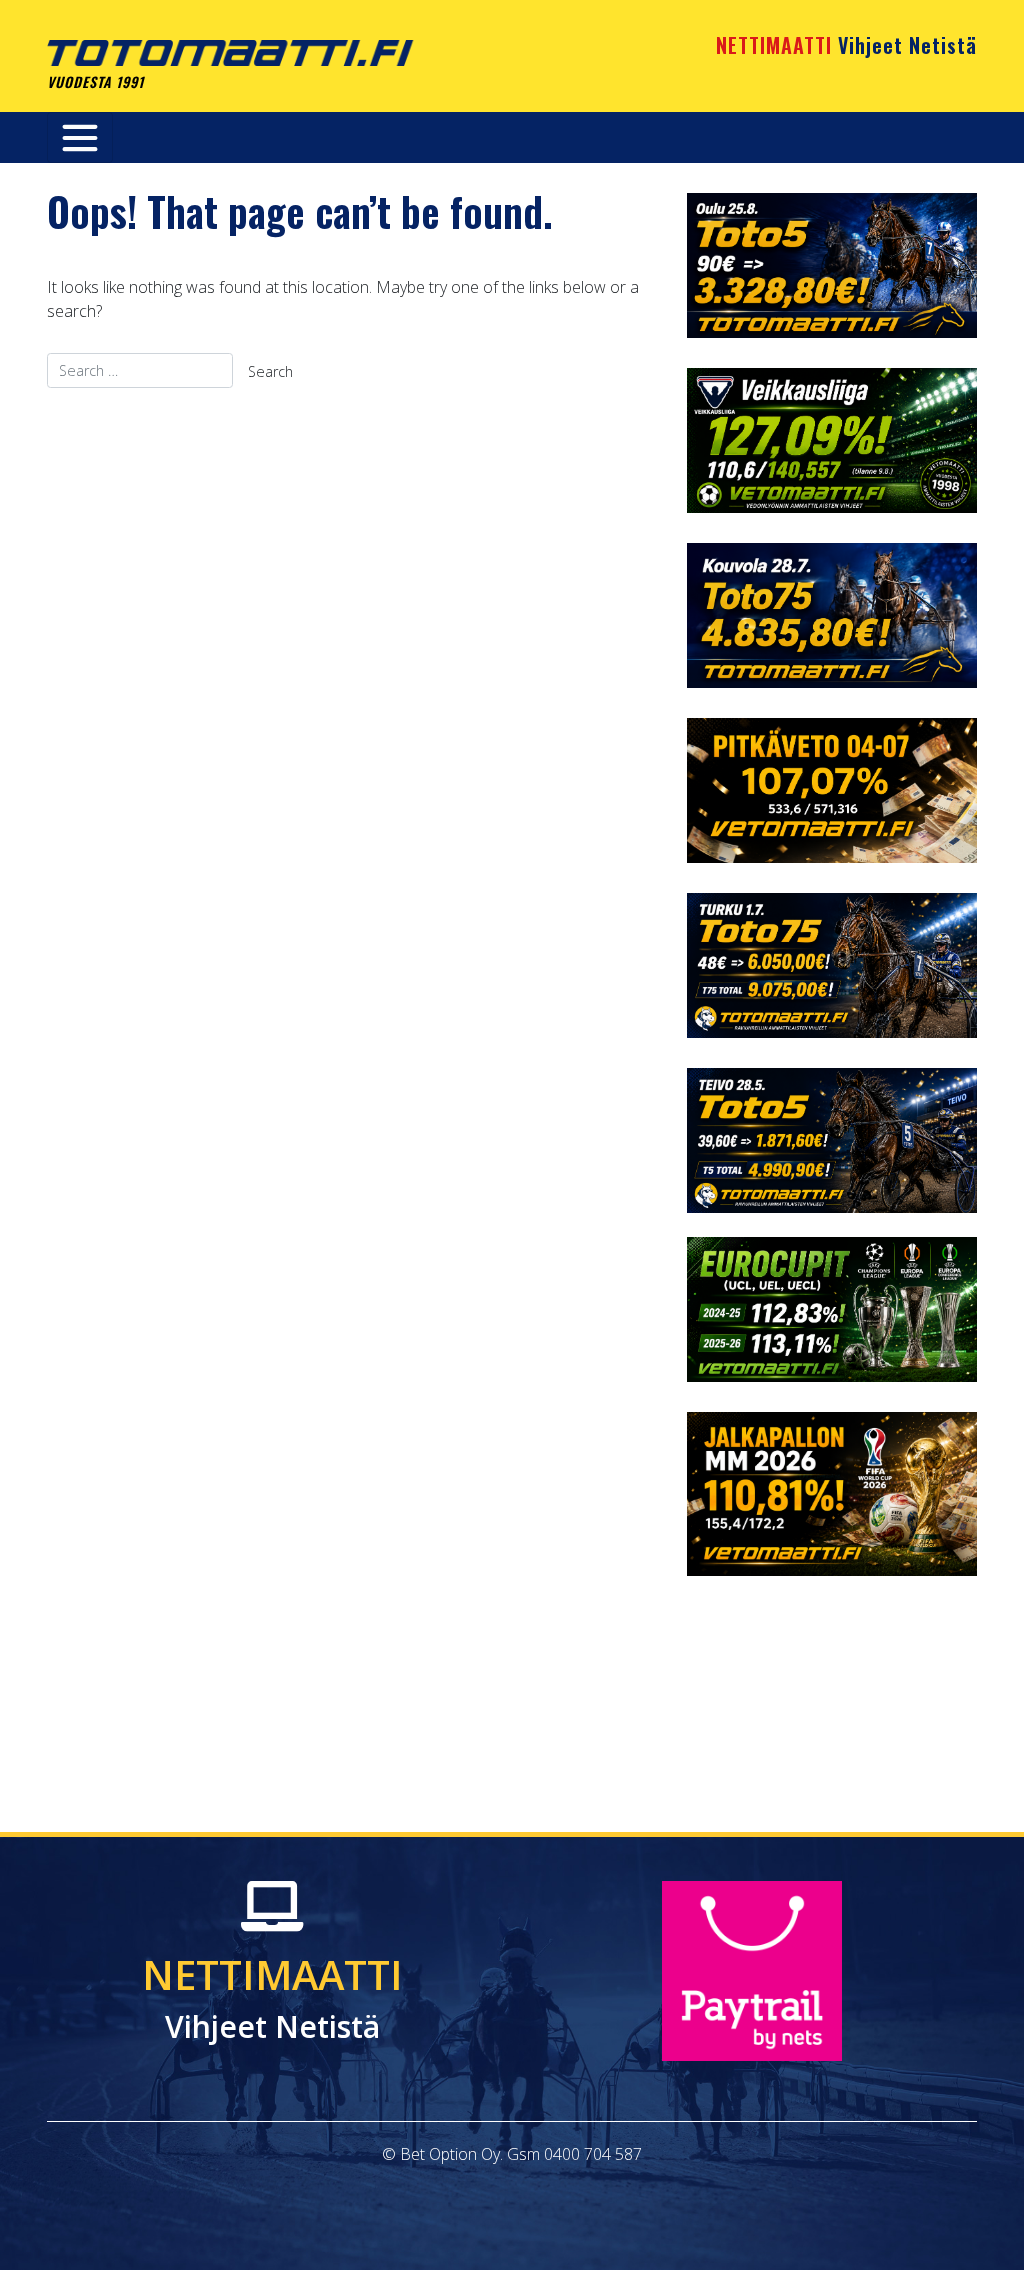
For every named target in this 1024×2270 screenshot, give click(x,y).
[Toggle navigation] (80, 137)
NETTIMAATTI (846, 45)
